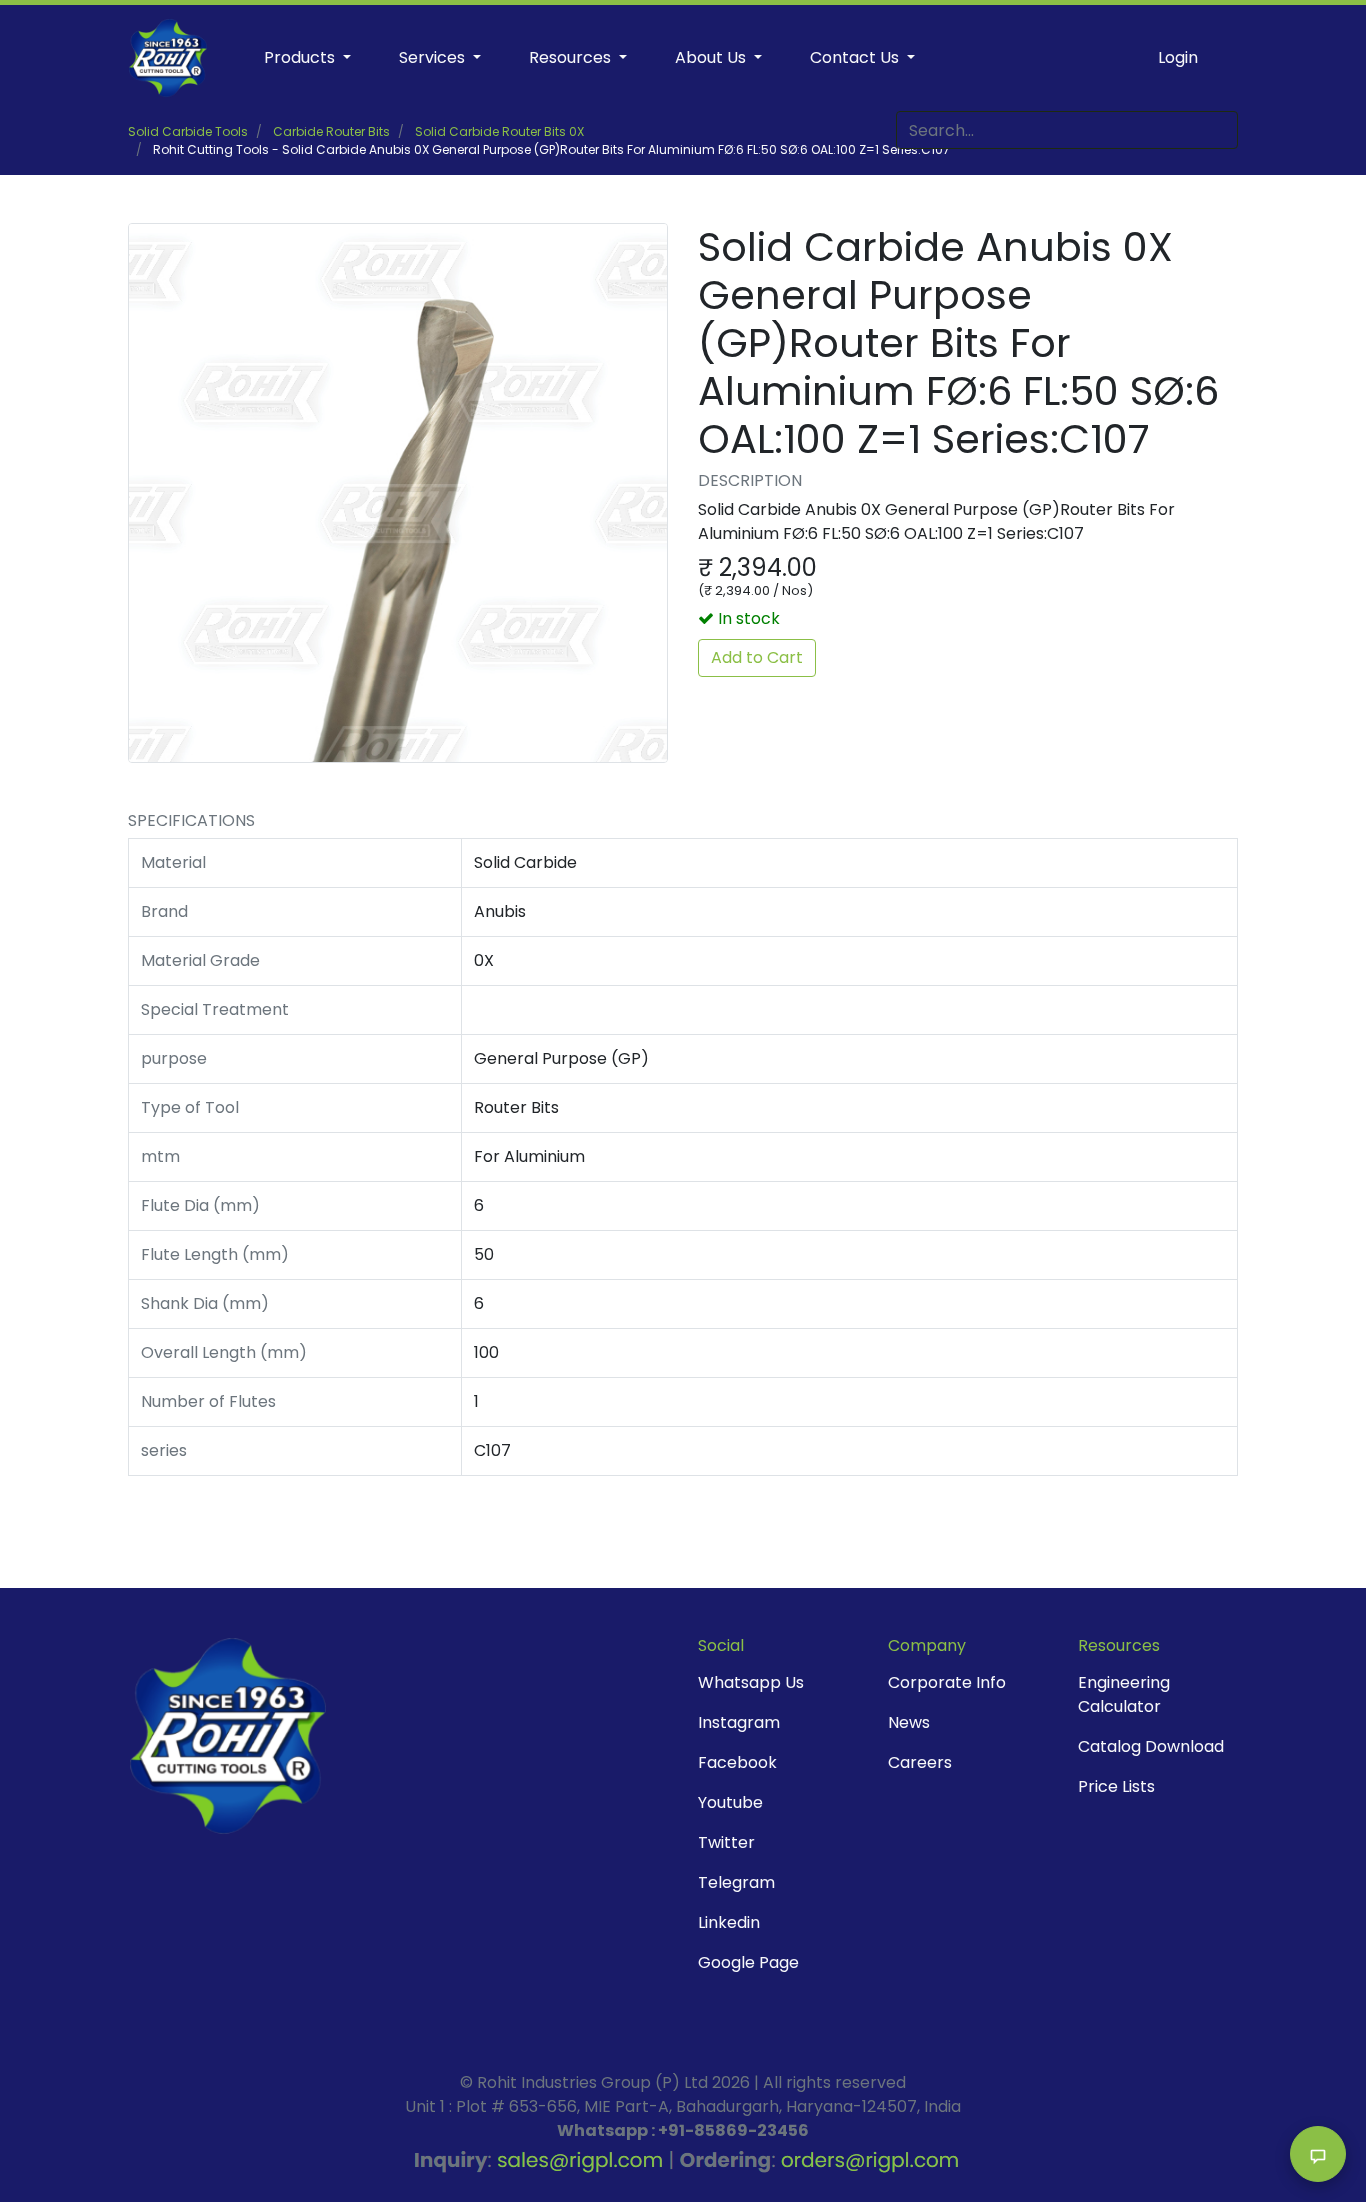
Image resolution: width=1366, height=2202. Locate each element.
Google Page (748, 1962)
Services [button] (434, 57)
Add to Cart (757, 657)
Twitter (726, 1842)
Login (1178, 57)
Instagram (739, 1722)
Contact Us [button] (856, 57)
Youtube (730, 1802)
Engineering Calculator (1124, 1694)
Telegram (736, 1882)
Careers (920, 1762)
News (909, 1722)
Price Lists (1116, 1786)
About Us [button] (712, 57)
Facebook (737, 1762)
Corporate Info (947, 1682)
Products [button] (301, 57)
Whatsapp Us (751, 1682)
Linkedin (729, 1922)
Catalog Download (1151, 1746)
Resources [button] (572, 57)
